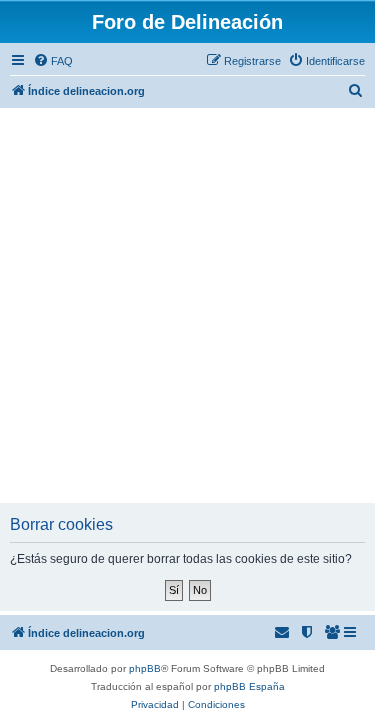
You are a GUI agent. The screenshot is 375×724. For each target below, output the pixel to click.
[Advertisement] (187, 305)
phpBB (145, 668)
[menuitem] (53, 61)
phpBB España (249, 686)
